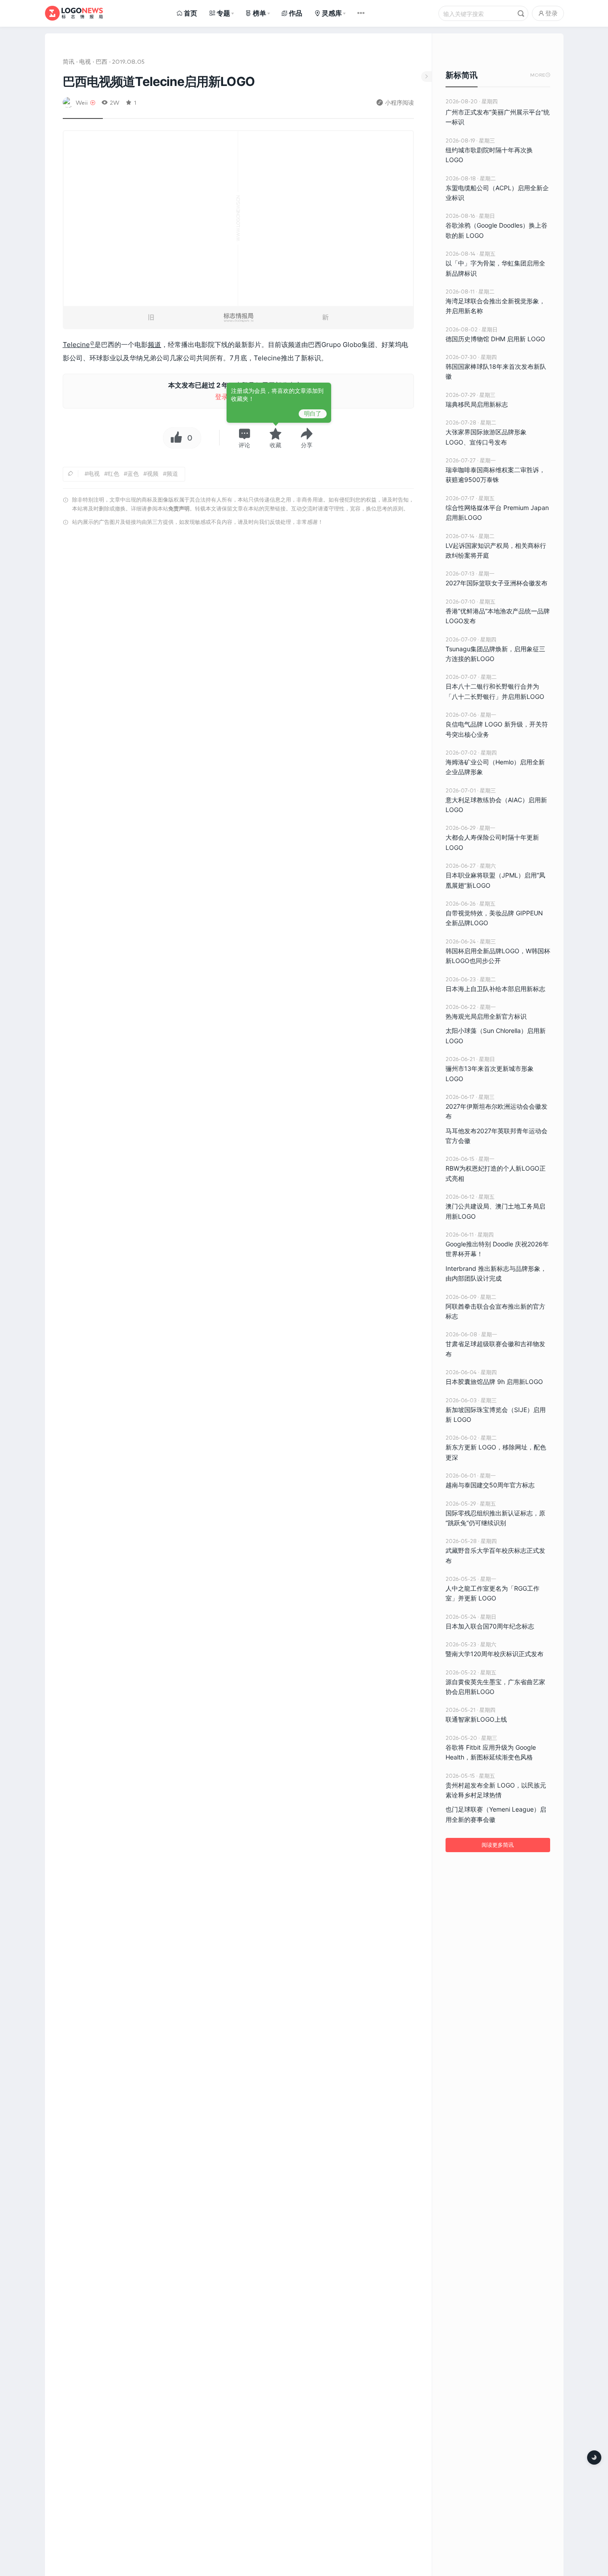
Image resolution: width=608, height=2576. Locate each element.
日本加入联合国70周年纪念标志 (490, 1626)
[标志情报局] (74, 13)
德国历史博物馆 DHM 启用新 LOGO (495, 339)
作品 (296, 13)
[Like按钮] (174, 438)
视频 (153, 474)
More (540, 75)
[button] (244, 438)
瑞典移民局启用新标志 (477, 404)
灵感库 (332, 13)
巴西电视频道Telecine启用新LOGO (159, 82)
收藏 (276, 445)
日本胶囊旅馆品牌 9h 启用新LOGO (494, 1382)
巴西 (101, 61)
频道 (154, 345)
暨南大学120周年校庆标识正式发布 (495, 1654)
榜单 (259, 13)
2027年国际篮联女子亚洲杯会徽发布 (497, 583)
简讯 (69, 61)
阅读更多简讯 (498, 1845)
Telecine (76, 345)
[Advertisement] (238, 643)
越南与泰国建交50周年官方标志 (490, 1485)
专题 (223, 13)
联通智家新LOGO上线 (476, 1719)
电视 (85, 61)
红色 (113, 474)
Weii (82, 102)
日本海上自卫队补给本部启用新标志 (495, 989)
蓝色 (133, 474)
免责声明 (179, 508)
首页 (191, 13)
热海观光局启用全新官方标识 (486, 1016)
